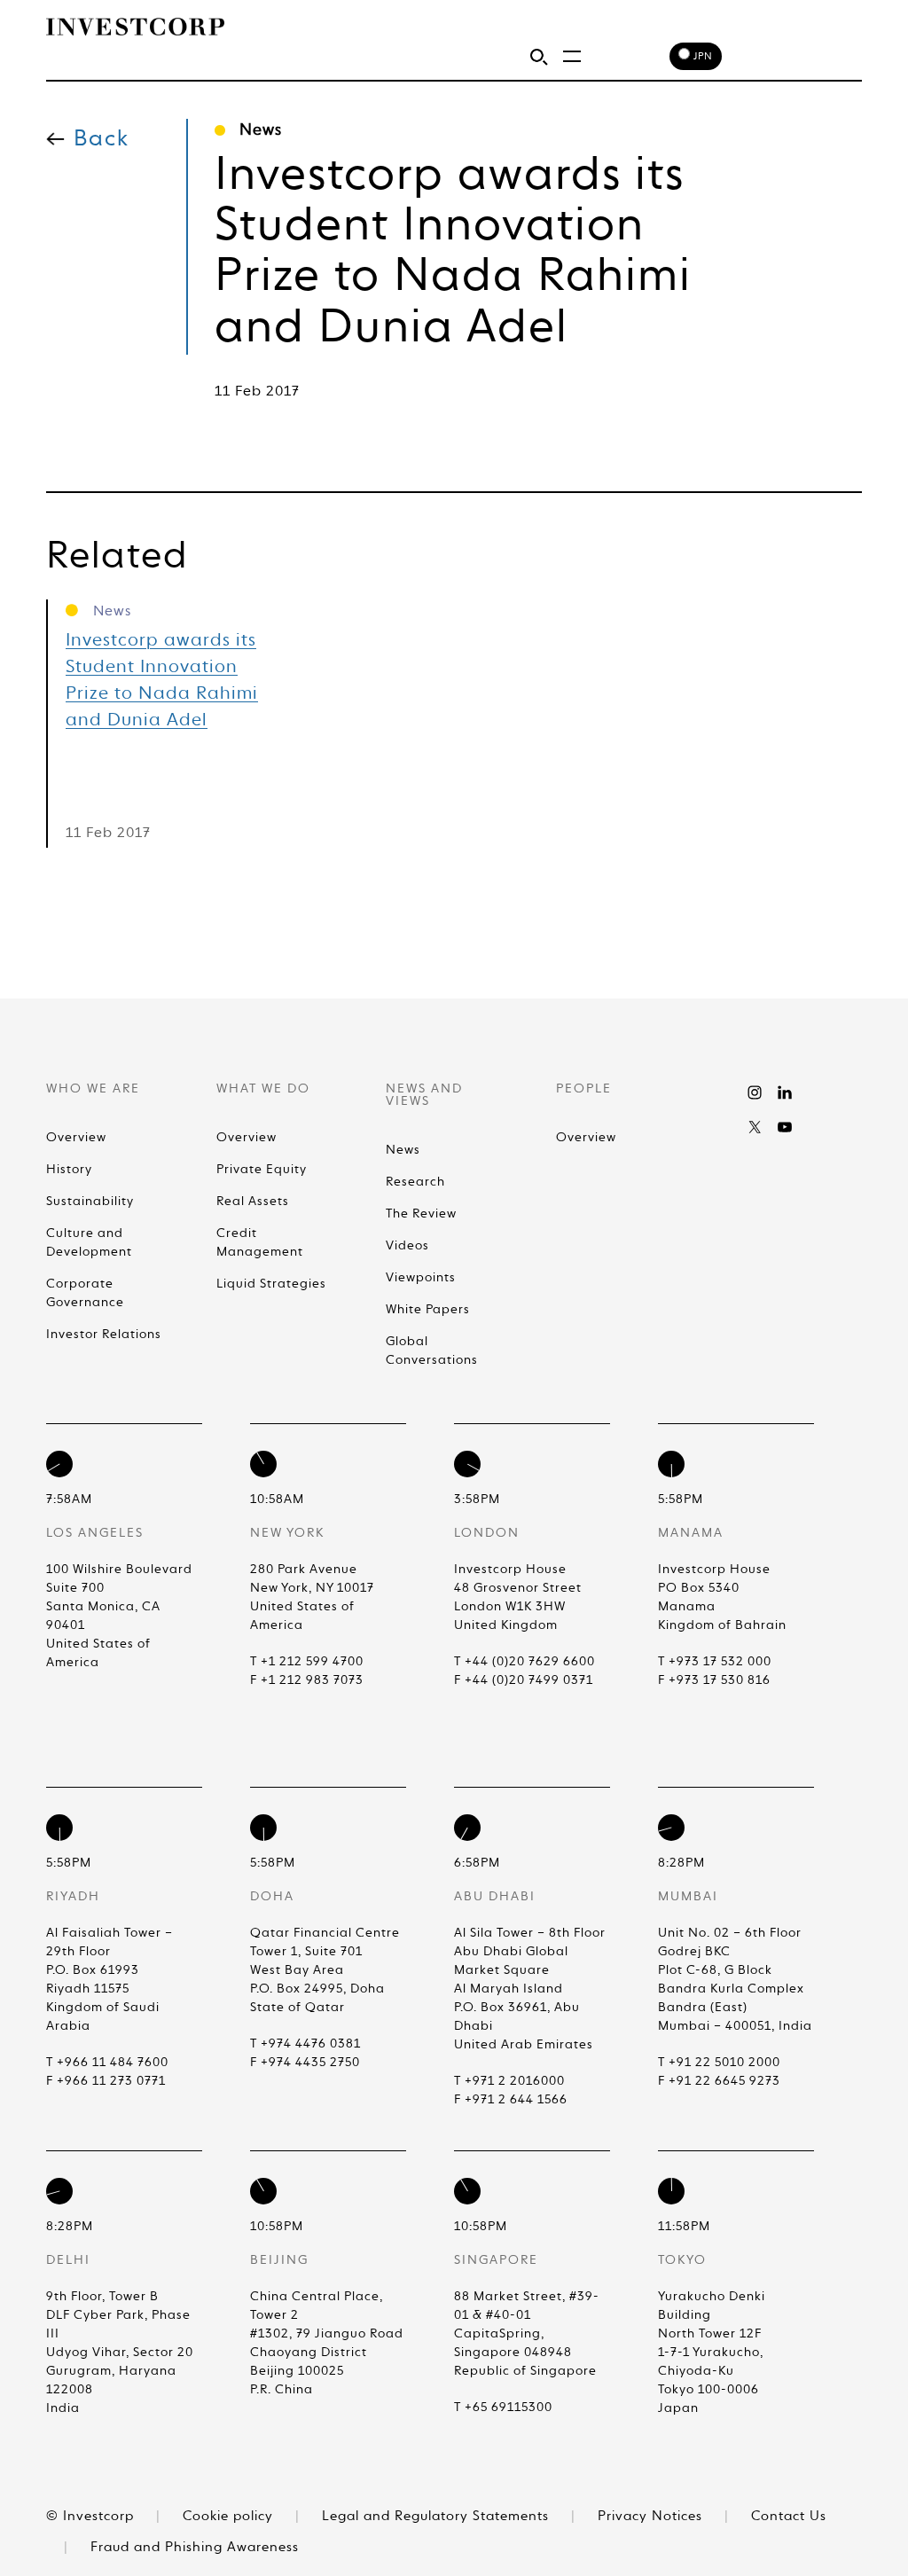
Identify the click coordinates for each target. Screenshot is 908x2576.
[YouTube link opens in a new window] (785, 1127)
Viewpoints (421, 1278)
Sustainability (90, 1202)
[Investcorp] (135, 27)
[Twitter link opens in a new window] (755, 1127)
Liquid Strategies (271, 1284)
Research (415, 1182)
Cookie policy (230, 2516)
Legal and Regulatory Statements (438, 2516)
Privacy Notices (652, 2516)
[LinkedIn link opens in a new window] (785, 1092)
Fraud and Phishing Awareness (195, 2547)
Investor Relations (104, 1335)
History (69, 1170)
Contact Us (789, 2516)
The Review (421, 1214)
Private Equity (262, 1170)
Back (102, 140)
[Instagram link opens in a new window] (755, 1092)
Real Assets (253, 1202)
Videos (407, 1246)
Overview (76, 1138)
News (403, 1150)
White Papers (428, 1310)
